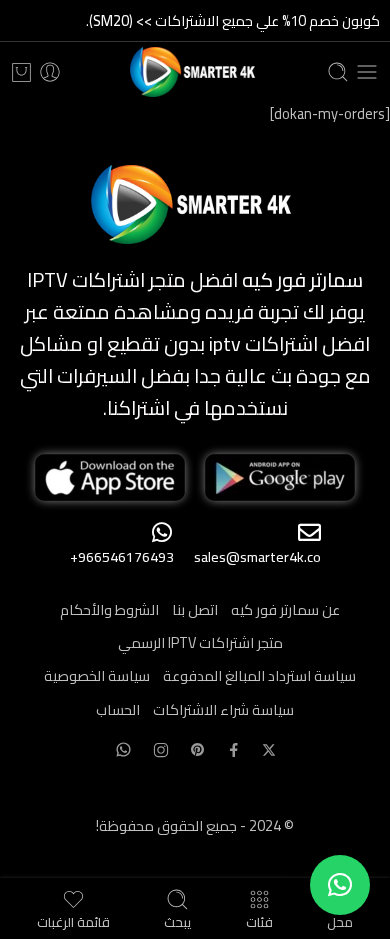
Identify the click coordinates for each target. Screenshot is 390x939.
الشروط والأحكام (109, 609)
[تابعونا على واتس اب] (123, 749)
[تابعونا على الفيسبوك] (234, 750)
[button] (340, 885)
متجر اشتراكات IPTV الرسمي (200, 642)
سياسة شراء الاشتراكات (223, 709)
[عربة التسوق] (21, 72)
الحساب (118, 709)
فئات (259, 919)
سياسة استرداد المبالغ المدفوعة (259, 675)
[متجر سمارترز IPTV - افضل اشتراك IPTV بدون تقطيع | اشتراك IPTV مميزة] (195, 72)
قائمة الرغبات (73, 919)
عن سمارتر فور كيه (285, 609)
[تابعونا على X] (269, 750)
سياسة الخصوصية (97, 675)
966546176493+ (122, 557)
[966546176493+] (162, 532)
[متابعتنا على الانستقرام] (161, 750)
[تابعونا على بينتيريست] (198, 750)
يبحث (177, 919)
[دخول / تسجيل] (50, 72)
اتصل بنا (195, 609)
